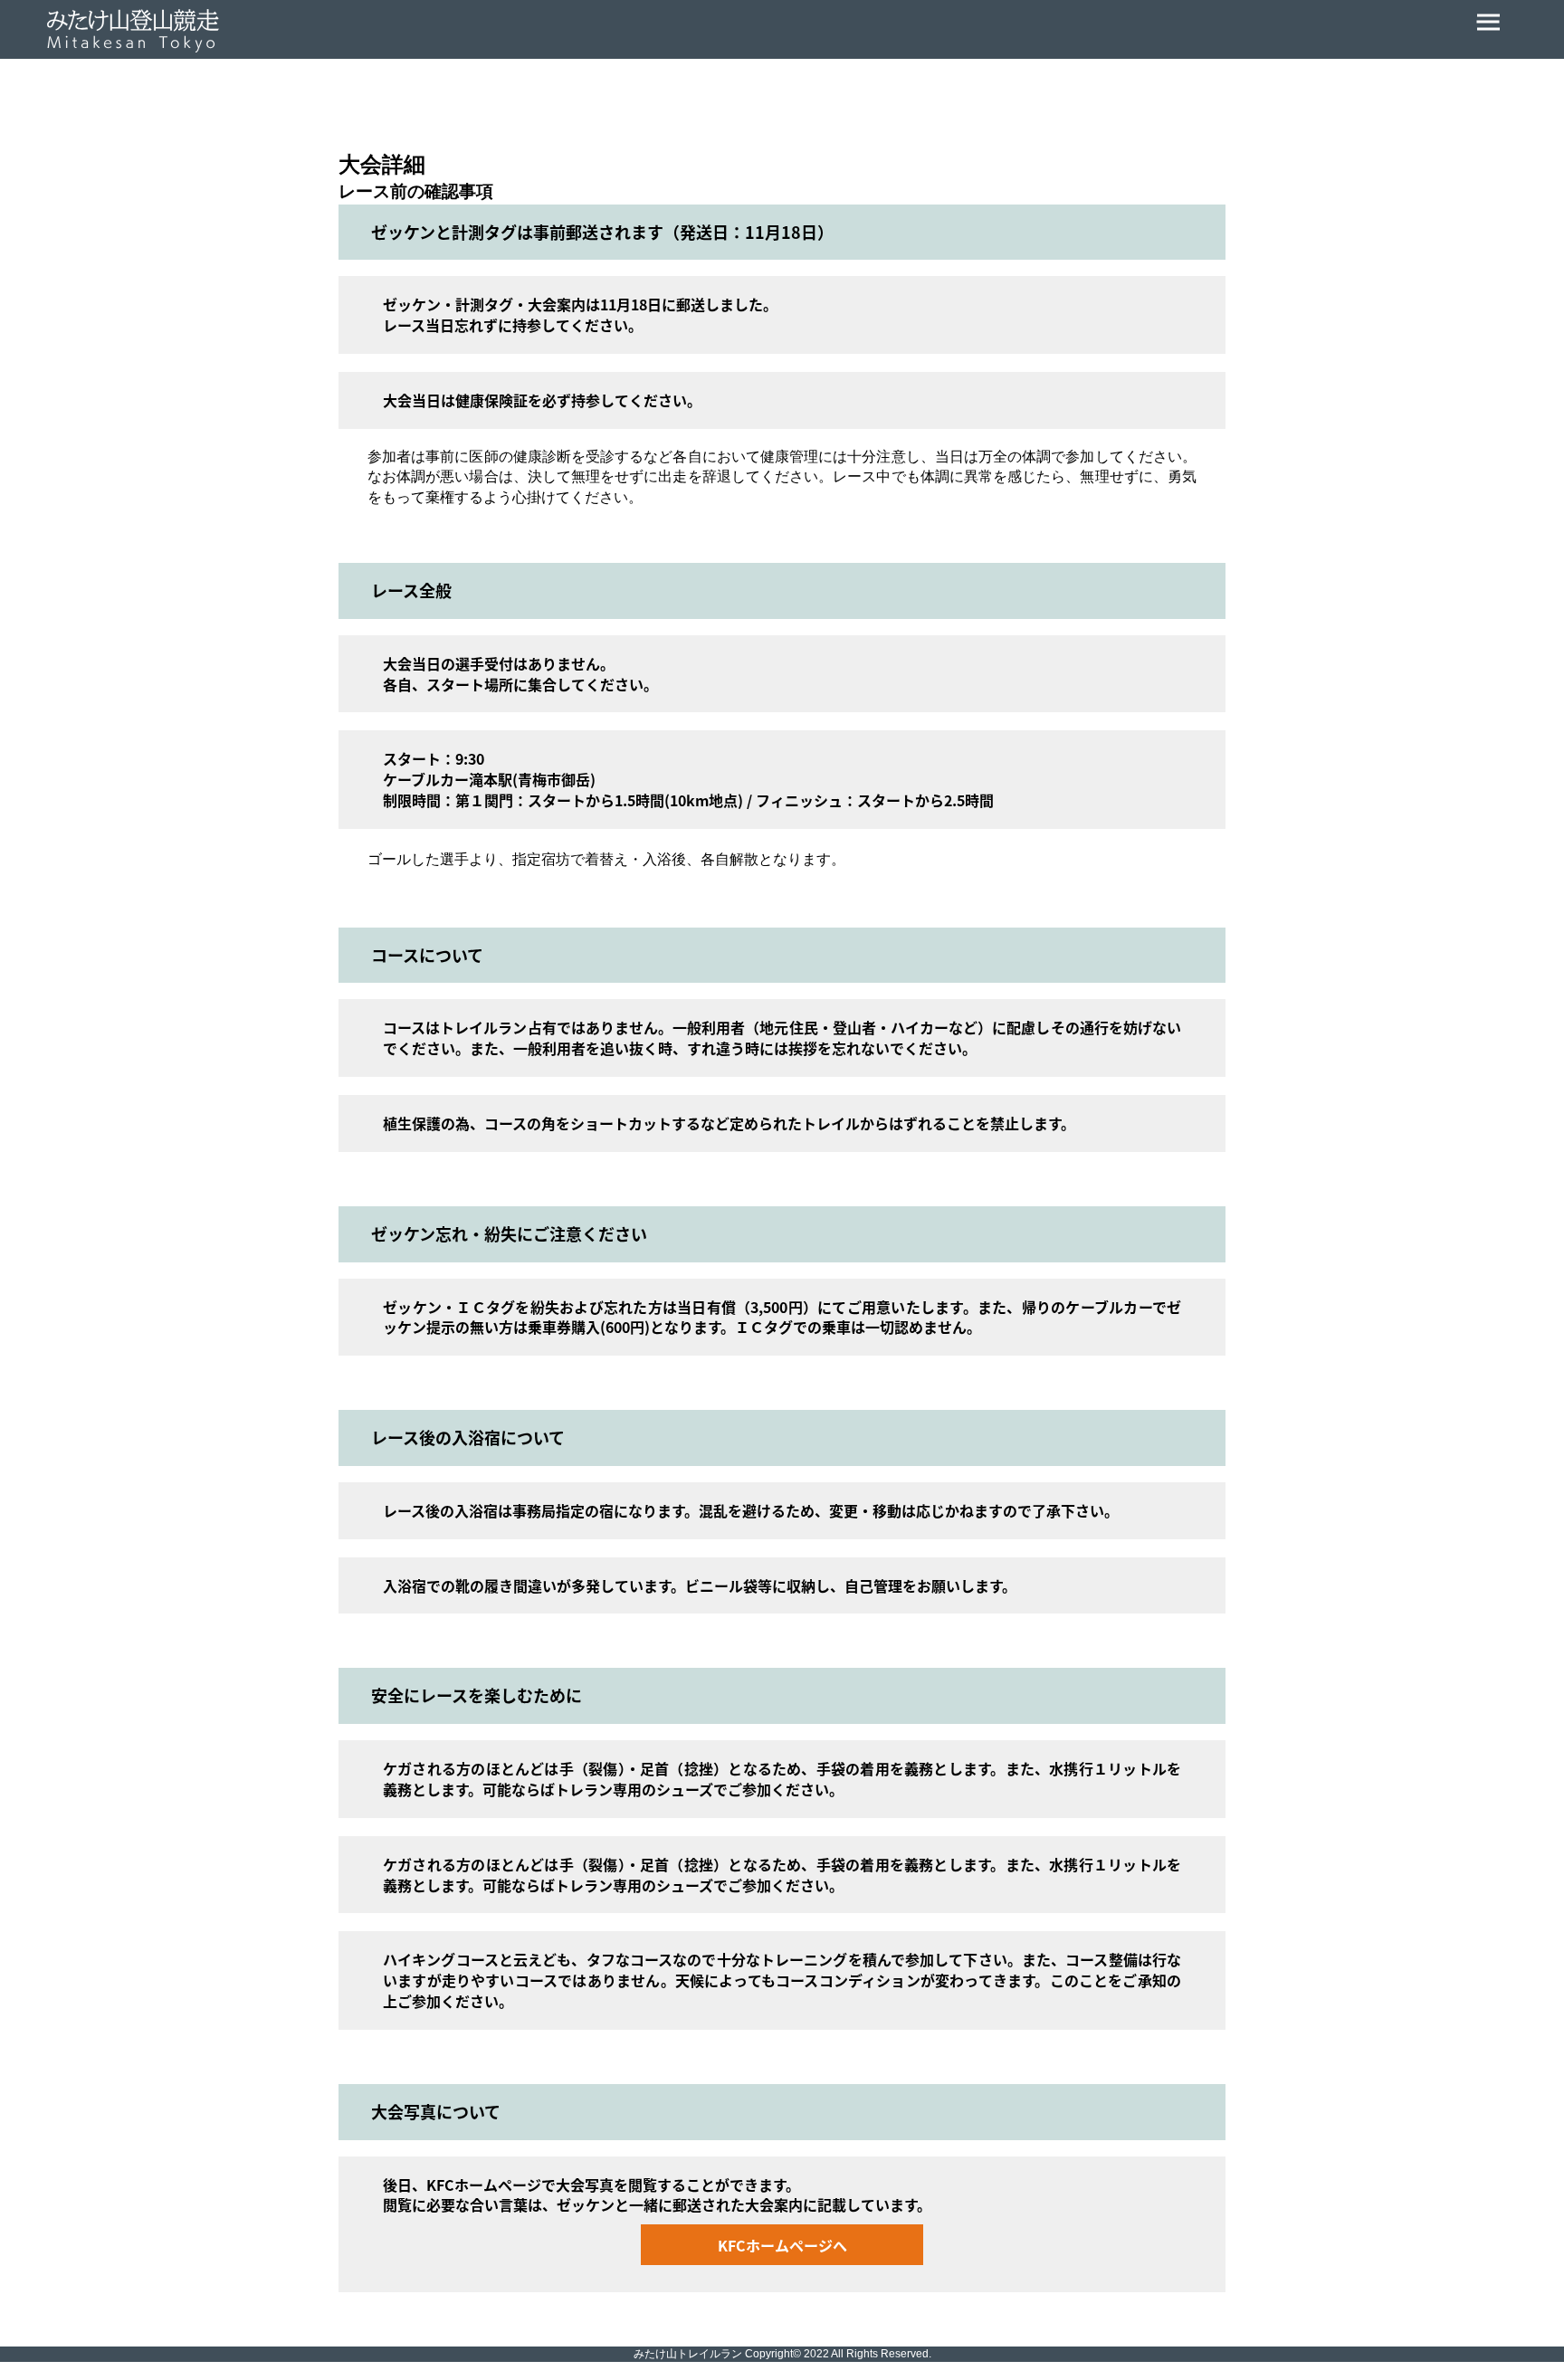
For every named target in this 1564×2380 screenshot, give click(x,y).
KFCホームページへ (782, 2245)
